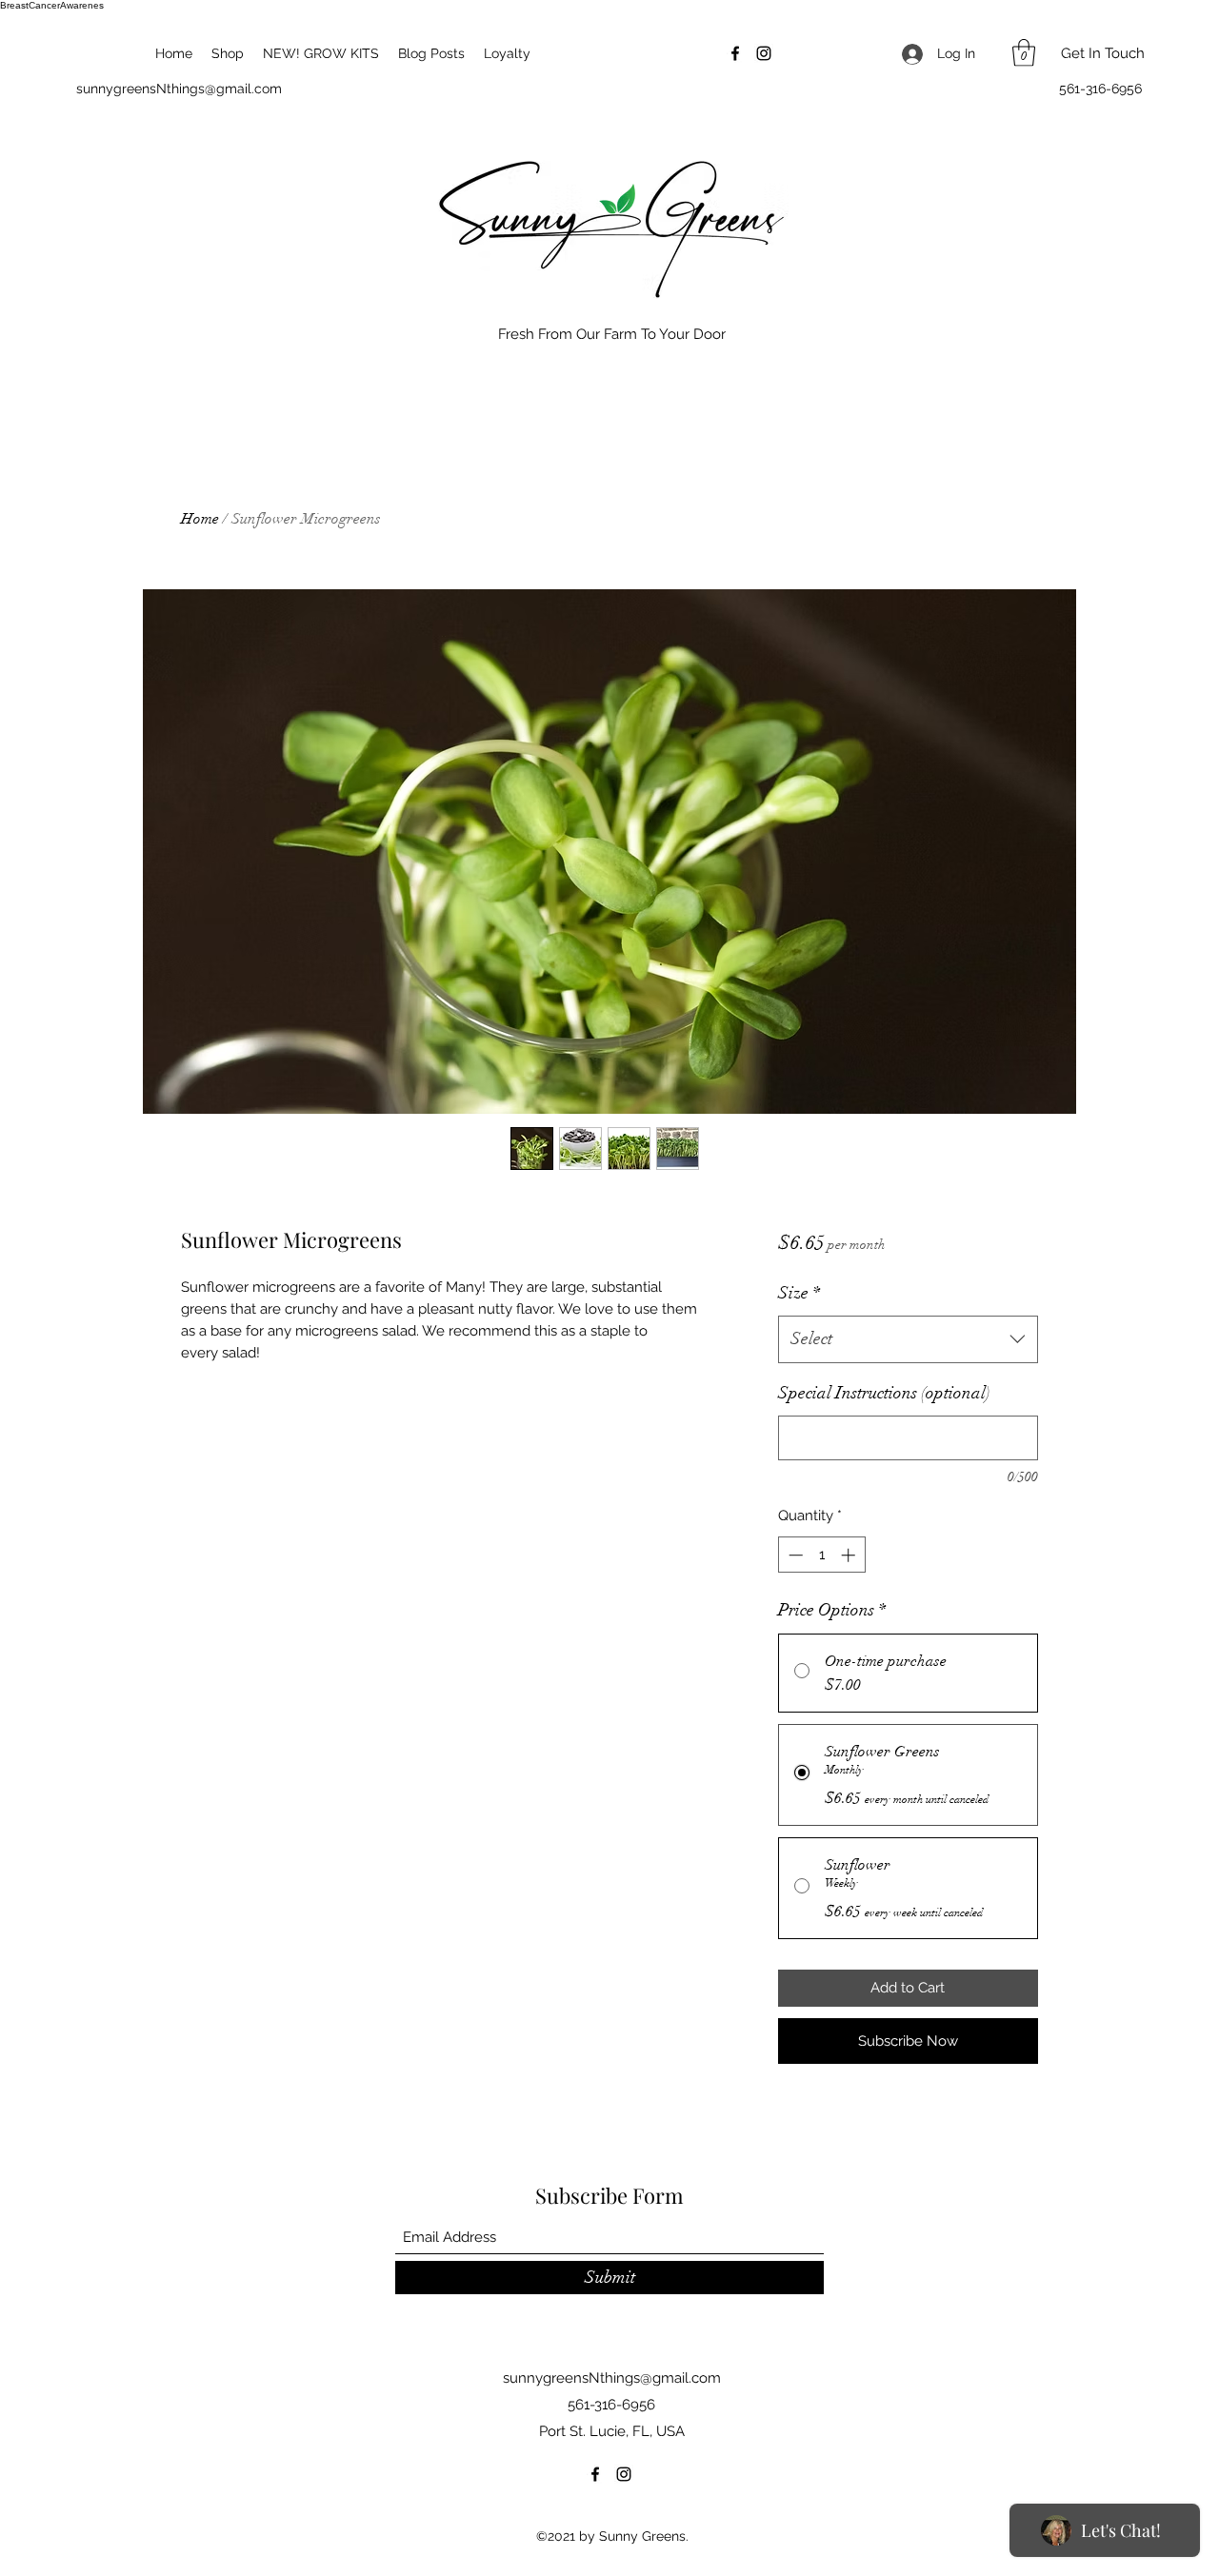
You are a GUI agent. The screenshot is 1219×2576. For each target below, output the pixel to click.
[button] (1024, 53)
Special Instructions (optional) (884, 1393)
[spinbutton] (821, 1555)
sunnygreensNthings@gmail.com (179, 89)
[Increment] (850, 1555)
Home (200, 519)
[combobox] (908, 1339)
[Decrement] (794, 1555)
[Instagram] (764, 53)
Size (799, 1293)
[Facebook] (735, 53)
